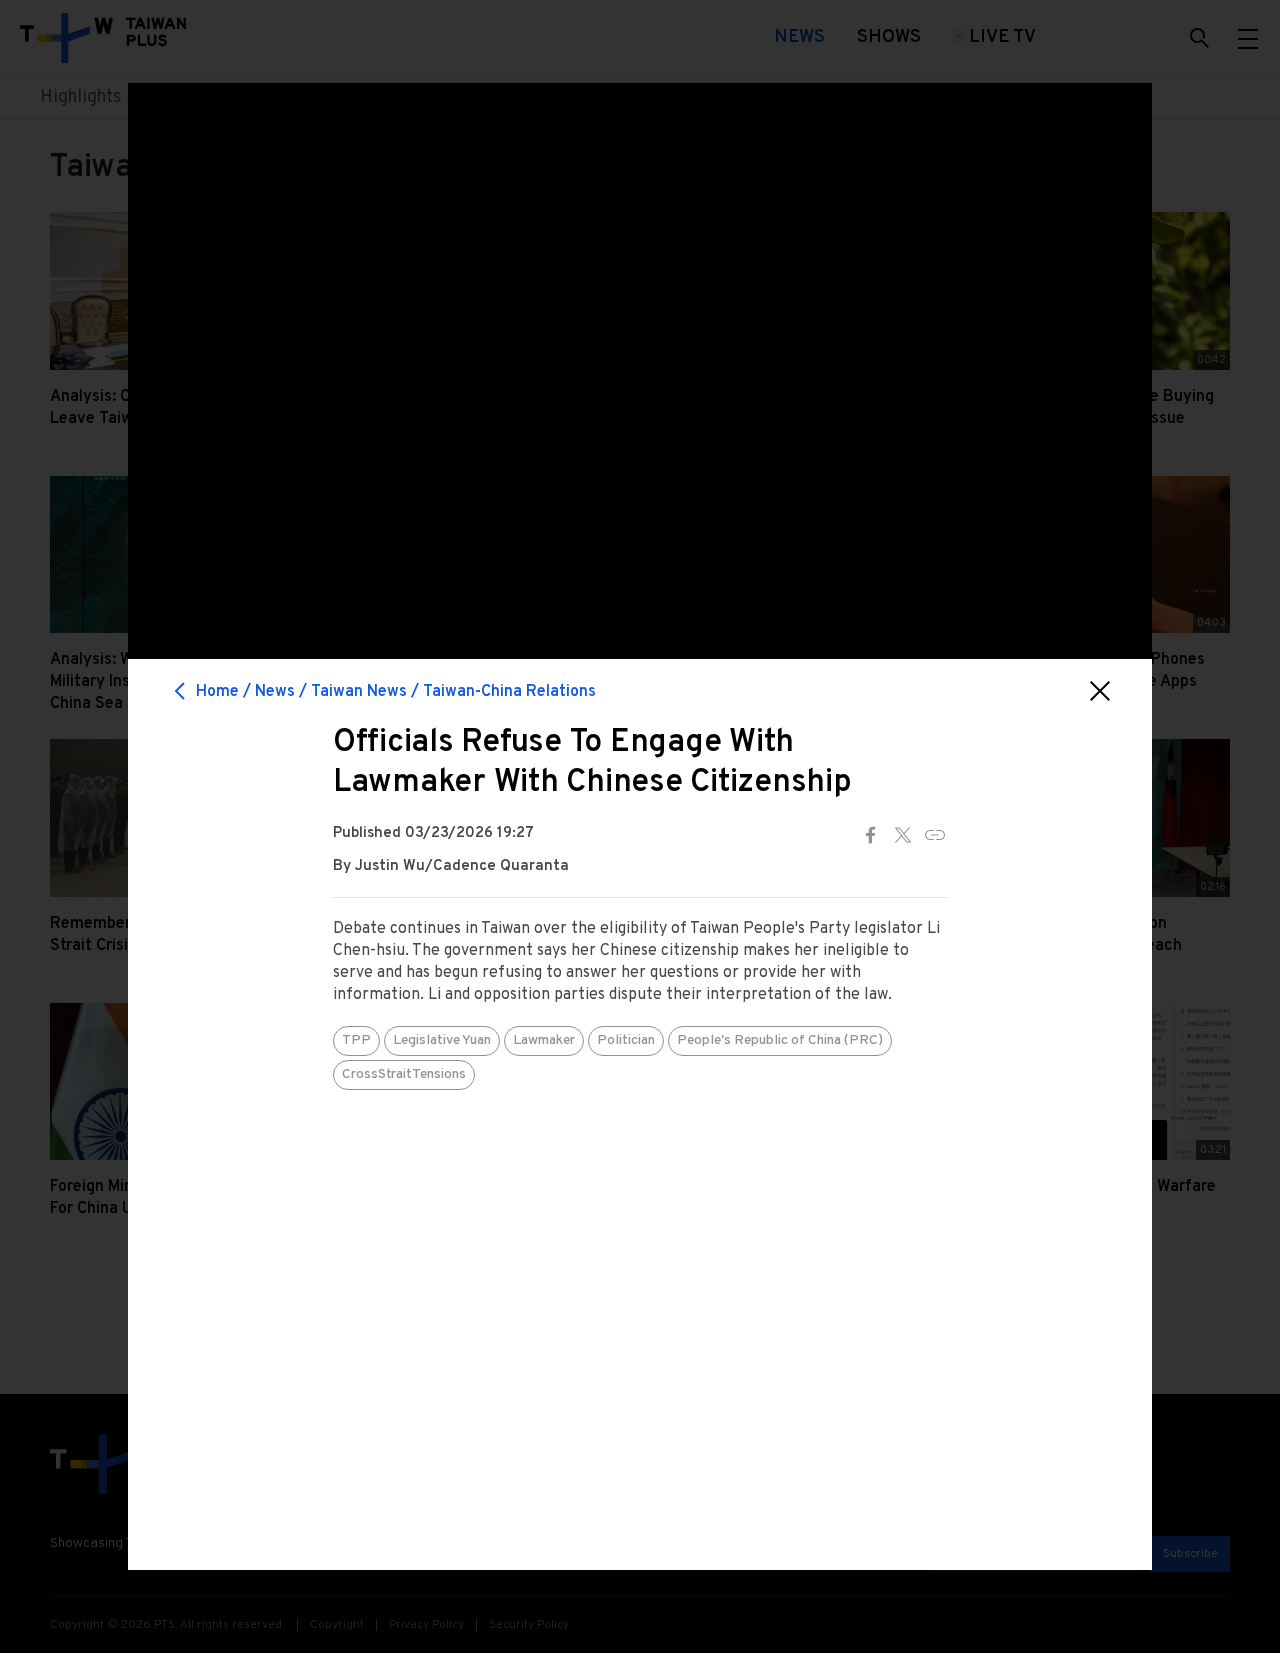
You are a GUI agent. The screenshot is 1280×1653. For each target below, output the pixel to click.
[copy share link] (935, 835)
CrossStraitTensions (404, 1074)
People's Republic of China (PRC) (780, 1040)
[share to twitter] (903, 835)
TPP (356, 1040)
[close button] (1100, 691)
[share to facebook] (871, 835)
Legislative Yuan (442, 1040)
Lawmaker (544, 1040)
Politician (626, 1040)
